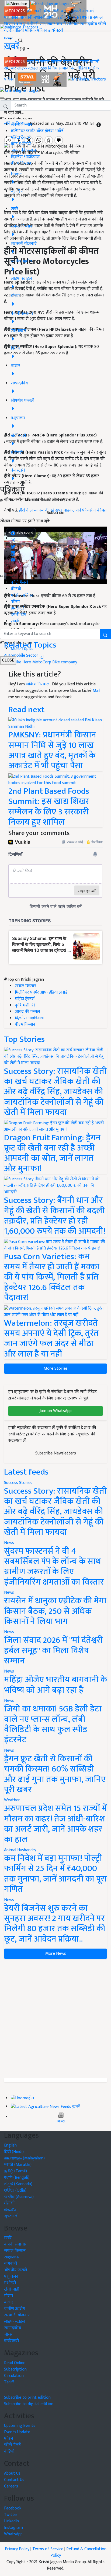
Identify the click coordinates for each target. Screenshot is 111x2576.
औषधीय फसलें (15, 2270)
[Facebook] (13, 532)
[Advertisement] (55, 2018)
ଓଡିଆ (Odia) (15, 2190)
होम (30, 11)
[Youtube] (13, 559)
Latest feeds (26, 1472)
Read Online (15, 2363)
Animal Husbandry (20, 1850)
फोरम (15, 602)
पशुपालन (11, 18)
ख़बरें (38, 11)
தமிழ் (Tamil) (15, 2171)
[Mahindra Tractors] (87, 79)
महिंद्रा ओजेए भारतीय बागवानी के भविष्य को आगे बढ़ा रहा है (55, 1685)
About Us (12, 2473)
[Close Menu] (2, 98)
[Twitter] (13, 545)
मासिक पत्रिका (37, 30)
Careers (11, 2486)
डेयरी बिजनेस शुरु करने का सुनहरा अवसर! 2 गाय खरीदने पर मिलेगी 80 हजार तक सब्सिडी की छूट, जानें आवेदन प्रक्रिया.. (55, 1924)
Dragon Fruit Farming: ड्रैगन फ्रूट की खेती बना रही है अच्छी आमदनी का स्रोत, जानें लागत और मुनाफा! (52, 1153)
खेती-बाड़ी (60, 11)
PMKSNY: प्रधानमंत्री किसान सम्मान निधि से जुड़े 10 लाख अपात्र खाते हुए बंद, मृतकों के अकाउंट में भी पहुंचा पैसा (52, 750)
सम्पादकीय (89, 24)
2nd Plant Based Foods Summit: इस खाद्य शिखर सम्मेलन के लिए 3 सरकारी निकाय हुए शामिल (49, 807)
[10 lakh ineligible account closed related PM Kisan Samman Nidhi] (55, 723)
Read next (26, 710)
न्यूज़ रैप (33, 62)
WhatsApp (13, 2534)
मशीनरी (40, 18)
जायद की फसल (23, 150)
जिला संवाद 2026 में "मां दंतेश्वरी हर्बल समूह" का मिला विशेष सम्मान (53, 1651)
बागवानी (26, 18)
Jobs (43, 68)
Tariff (9, 2382)
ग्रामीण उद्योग (56, 18)
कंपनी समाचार (68, 24)
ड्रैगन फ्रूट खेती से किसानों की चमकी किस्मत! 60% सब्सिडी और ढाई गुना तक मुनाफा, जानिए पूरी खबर (55, 1774)
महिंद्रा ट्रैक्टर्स (21, 137)
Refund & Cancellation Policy (78, 2552)
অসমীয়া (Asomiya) (19, 2197)
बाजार (21, 24)
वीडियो (19, 30)
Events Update (17, 2432)
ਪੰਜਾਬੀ (9, 2203)
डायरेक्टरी (56, 30)
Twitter (11, 2515)
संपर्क (15, 621)
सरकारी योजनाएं (82, 11)
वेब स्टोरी (74, 18)
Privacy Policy (17, 2549)
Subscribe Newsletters (56, 1453)
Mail (96, 691)
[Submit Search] (105, 634)
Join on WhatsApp (56, 1411)
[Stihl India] (41, 79)
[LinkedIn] (13, 552)
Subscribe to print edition (27, 2397)
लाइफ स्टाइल (28, 68)
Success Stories (18, 1483)
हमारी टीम (18, 615)
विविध (53, 68)
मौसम (47, 11)
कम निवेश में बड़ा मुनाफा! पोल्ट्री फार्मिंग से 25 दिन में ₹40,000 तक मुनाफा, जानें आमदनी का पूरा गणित (55, 1874)
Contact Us (14, 2480)
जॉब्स (61, 2121)
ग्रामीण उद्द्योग (15, 2309)
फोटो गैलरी (19, 583)
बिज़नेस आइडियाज (25, 157)
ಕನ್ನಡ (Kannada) (18, 2184)
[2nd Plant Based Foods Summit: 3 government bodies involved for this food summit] (55, 780)
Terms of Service (48, 2549)
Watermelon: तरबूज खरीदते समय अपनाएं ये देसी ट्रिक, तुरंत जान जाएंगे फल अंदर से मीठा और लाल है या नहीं (51, 1339)
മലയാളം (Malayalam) (24, 2158)
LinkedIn (11, 2521)
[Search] (20, 39)
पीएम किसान (21, 163)
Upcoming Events (20, 2426)
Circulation (14, 2376)
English (10, 2145)
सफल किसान (51, 62)
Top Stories (24, 1039)
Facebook (13, 2508)
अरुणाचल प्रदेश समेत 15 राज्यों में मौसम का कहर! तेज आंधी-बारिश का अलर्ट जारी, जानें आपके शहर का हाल (55, 1824)
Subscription (15, 2369)
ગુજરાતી (11, 2216)
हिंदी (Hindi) (14, 2152)
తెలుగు (10, 2210)
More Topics (22, 649)
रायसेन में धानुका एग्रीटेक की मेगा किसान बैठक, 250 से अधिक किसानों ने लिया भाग (55, 1611)
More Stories (56, 1368)
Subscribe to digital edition (29, 2404)
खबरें (8, 2238)
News (9, 1543)
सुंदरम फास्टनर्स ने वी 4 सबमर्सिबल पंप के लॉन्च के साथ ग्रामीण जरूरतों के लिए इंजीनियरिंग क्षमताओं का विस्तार (54, 1567)
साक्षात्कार (47, 24)
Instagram (13, 2528)
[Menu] (17, 4)
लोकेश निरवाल (38, 684)
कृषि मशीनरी (21, 144)
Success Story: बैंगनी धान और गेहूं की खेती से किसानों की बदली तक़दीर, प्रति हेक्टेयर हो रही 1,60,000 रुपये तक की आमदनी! (55, 1216)
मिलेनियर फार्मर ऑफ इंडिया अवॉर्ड (37, 131)
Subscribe (55, 513)
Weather (12, 1800)
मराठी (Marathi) (18, 2165)
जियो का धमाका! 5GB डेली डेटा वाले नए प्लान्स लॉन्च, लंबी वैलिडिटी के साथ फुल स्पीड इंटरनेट (53, 1724)
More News (56, 1954)
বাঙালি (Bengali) (17, 2178)
